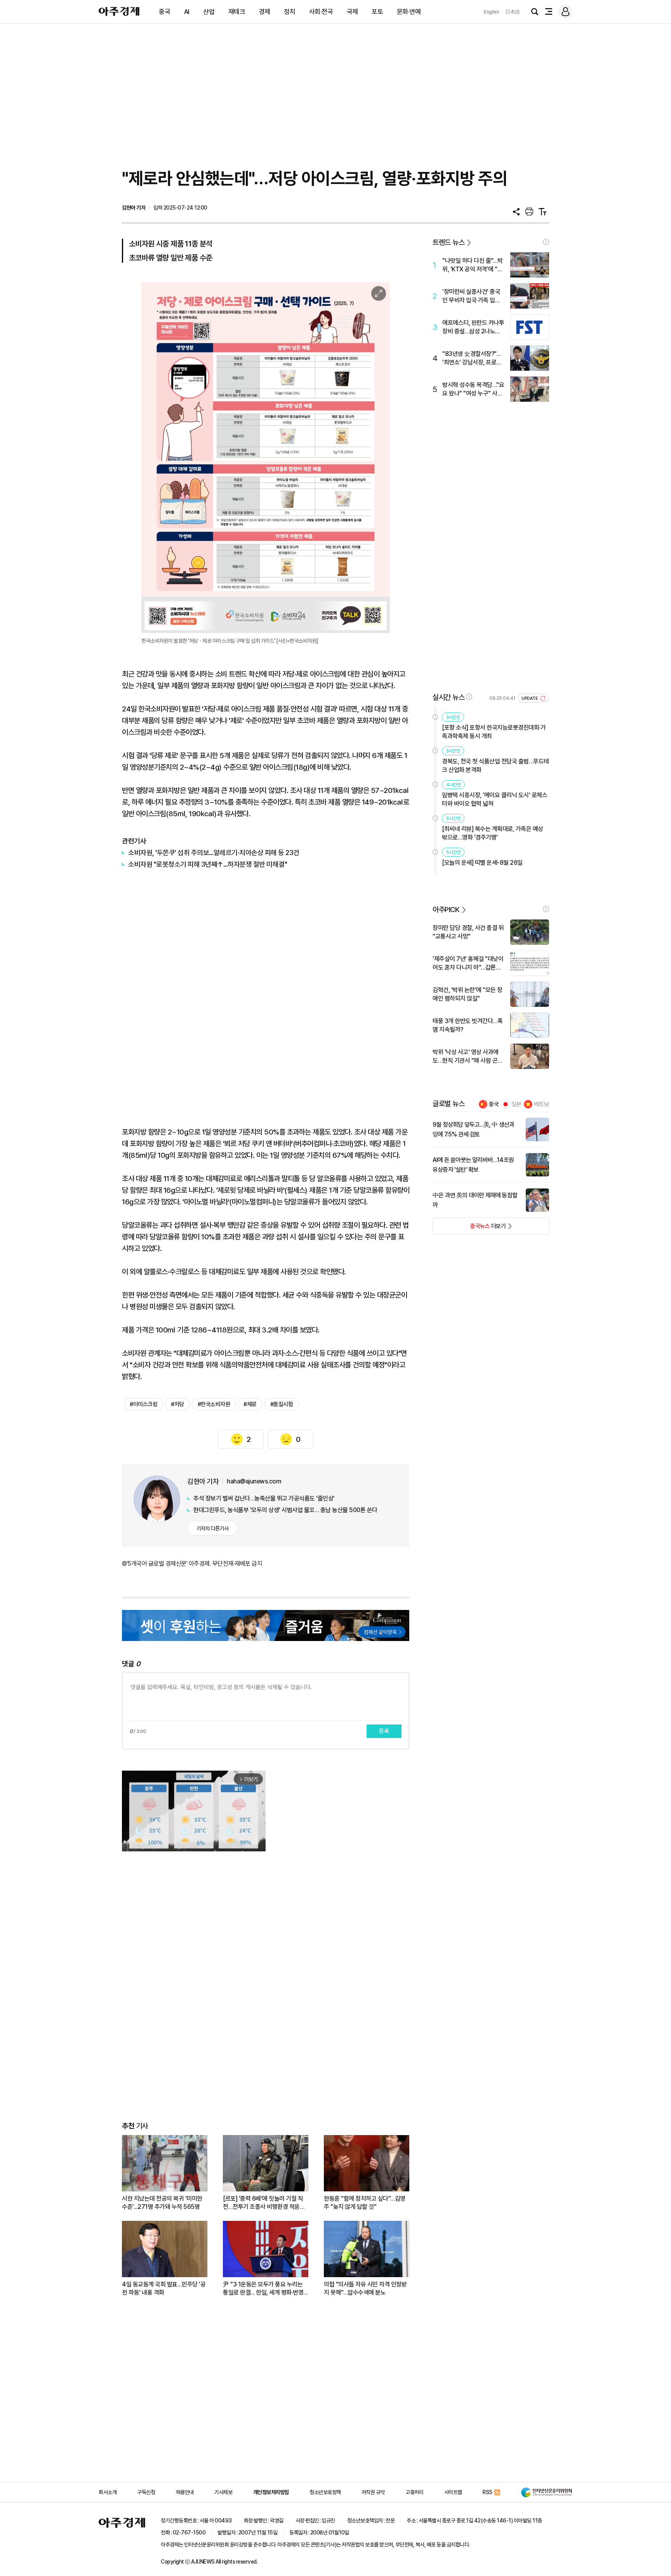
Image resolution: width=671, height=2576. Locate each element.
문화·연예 (409, 12)
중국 (164, 12)
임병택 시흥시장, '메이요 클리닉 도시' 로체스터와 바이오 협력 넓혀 (495, 799)
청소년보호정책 (325, 2492)
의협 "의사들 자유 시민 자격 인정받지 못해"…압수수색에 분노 (365, 2288)
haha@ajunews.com (254, 1481)
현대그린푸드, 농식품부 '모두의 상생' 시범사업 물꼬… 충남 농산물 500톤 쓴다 (285, 1510)
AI (187, 12)
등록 (384, 1731)
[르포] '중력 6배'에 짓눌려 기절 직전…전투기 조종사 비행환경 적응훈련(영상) (264, 2203)
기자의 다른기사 (213, 1528)
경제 (265, 12)
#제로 (250, 1404)
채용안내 (185, 2492)
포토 (377, 12)
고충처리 (414, 2492)
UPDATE (530, 698)
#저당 (177, 1404)
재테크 (237, 12)
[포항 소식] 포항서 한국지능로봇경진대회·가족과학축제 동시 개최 (494, 732)
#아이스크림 (143, 1404)
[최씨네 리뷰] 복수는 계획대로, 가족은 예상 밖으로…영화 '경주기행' (493, 833)
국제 (352, 12)
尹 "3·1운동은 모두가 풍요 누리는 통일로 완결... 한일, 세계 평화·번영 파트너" (263, 2289)
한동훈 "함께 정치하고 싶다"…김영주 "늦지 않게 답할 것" (365, 2203)
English (492, 12)
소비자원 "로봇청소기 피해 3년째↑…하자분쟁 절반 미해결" (208, 864)
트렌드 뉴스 (448, 242)
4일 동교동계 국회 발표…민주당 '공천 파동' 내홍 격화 (164, 2288)
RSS (488, 2492)
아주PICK (446, 910)
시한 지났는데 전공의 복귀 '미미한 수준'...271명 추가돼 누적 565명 (162, 2203)
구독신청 (146, 2492)
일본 (516, 1104)
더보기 (469, 1228)
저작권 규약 (373, 2492)
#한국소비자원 (214, 1404)
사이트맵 (453, 2492)
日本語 (513, 12)
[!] (546, 242)
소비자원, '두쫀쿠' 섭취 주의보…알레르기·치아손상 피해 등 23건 (214, 853)
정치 (289, 12)
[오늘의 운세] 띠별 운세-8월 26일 (482, 863)
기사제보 (223, 2492)
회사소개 (108, 2492)
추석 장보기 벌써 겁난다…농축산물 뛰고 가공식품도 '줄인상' (264, 1498)
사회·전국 (321, 12)
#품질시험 (282, 1404)
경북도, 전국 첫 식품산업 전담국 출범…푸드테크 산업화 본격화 (495, 766)
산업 (209, 12)
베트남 (541, 1104)
